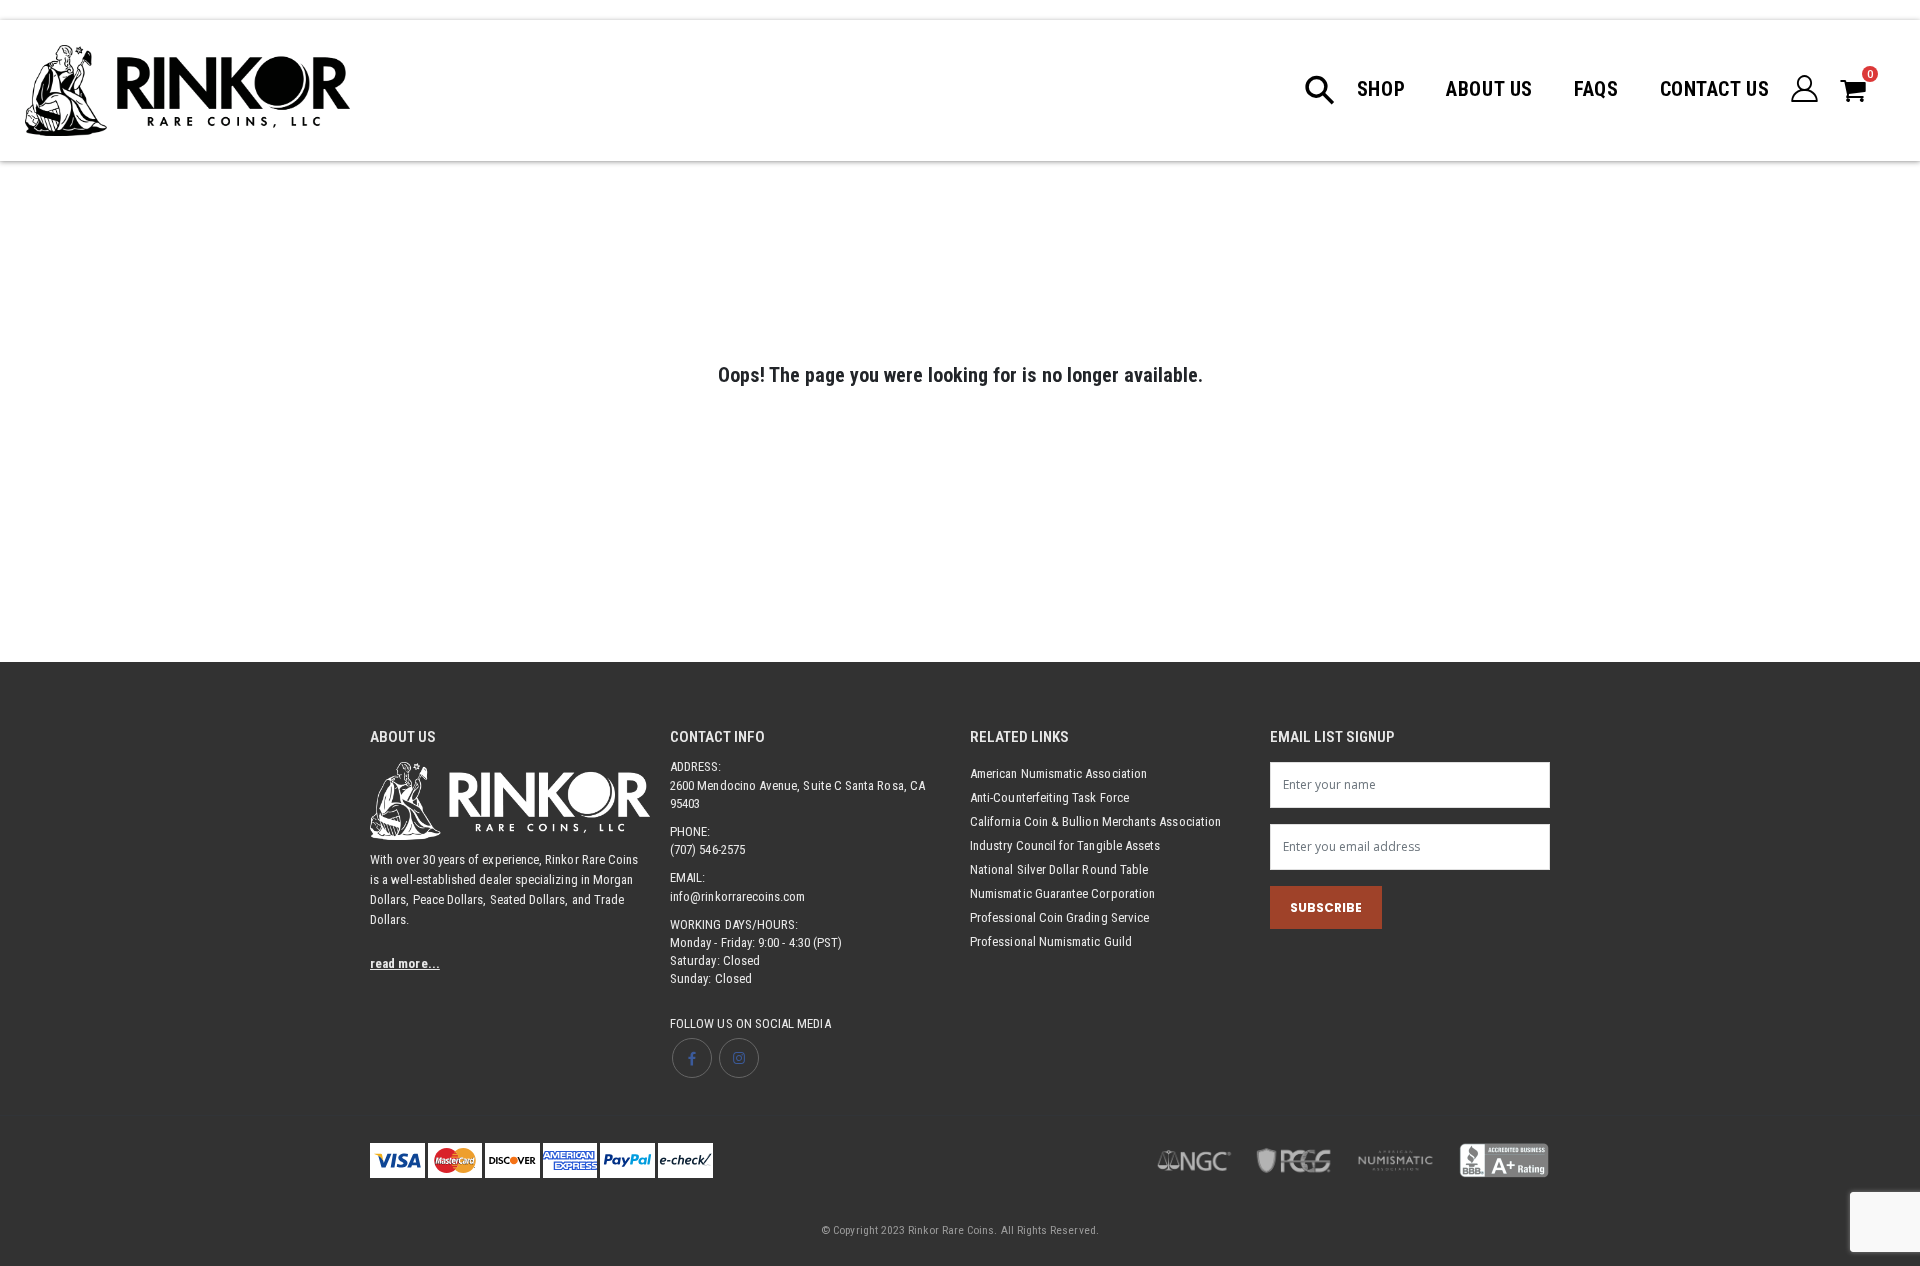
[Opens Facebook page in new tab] (692, 1058)
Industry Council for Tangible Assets (1065, 845)
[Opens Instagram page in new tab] (739, 1058)
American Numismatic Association (1058, 773)
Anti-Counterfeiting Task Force (1049, 797)
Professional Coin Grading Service (1059, 917)
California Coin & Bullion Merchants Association (1095, 821)
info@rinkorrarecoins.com (738, 896)
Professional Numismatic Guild (1051, 941)
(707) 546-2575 (707, 849)
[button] (1330, 90)
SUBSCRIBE (1326, 907)
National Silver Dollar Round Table (1059, 869)
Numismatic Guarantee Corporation (1062, 893)
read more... (405, 963)
